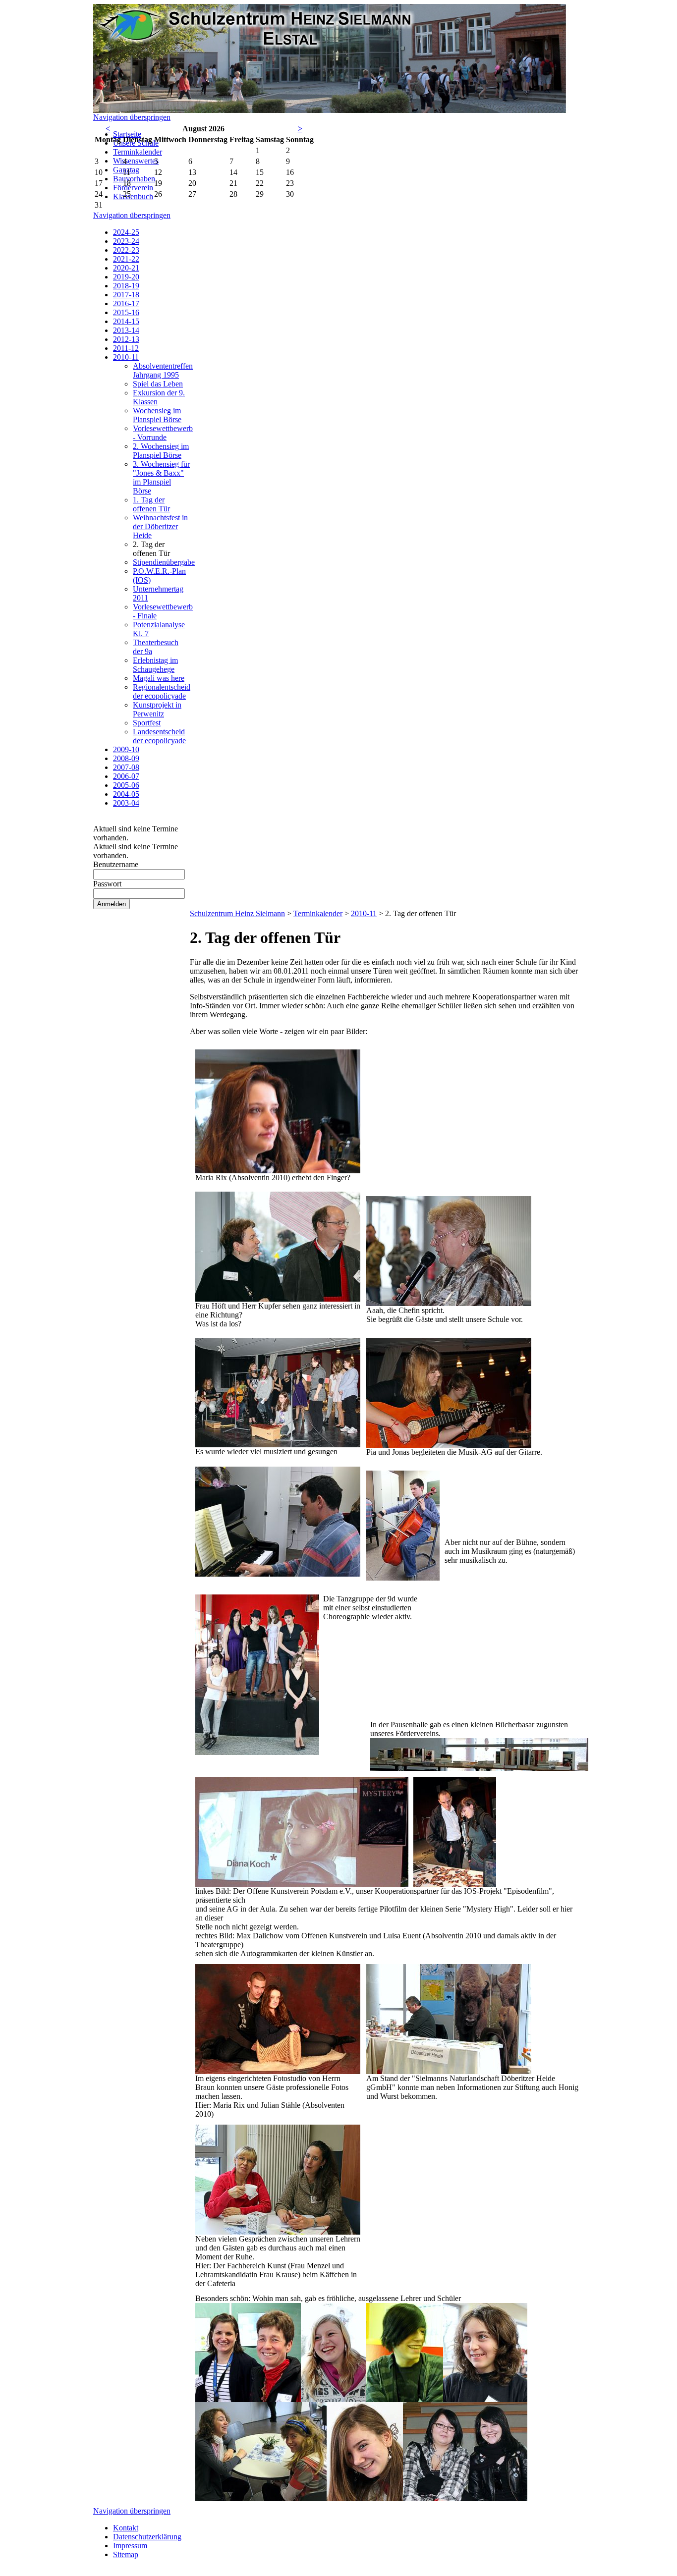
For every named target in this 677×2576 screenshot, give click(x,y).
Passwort (107, 884)
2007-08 (126, 767)
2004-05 (126, 794)
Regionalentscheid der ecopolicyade (162, 691)
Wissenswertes (136, 161)
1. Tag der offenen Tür (151, 504)
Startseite (127, 134)
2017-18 (126, 295)
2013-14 (126, 330)
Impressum (130, 2546)
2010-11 (126, 357)
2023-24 (126, 241)
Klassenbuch (133, 196)
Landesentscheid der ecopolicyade (159, 736)
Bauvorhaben (134, 179)
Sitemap (126, 2554)
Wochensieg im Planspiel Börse (157, 415)
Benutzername (116, 864)
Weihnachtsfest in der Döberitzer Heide (160, 526)
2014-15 (126, 321)
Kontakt (126, 2528)
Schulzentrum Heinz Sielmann (237, 913)
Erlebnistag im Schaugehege (155, 665)
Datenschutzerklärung (147, 2537)
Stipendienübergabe (164, 562)
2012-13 (126, 339)
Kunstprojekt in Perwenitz (157, 709)
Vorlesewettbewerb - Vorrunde (163, 433)
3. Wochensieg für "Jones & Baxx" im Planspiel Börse (161, 477)
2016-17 (126, 303)
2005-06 (126, 785)
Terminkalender (138, 152)
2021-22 (126, 259)
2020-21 (126, 268)
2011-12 (126, 348)
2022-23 (126, 250)
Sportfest (147, 723)
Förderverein (133, 188)
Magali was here (159, 678)
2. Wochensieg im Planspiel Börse (161, 451)
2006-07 (126, 776)
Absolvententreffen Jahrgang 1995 (163, 370)
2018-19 (126, 286)
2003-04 (126, 803)
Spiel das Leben (158, 384)
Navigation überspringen (132, 117)
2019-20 (126, 277)
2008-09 (126, 758)
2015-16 (126, 312)
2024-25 (126, 232)
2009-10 (126, 749)
